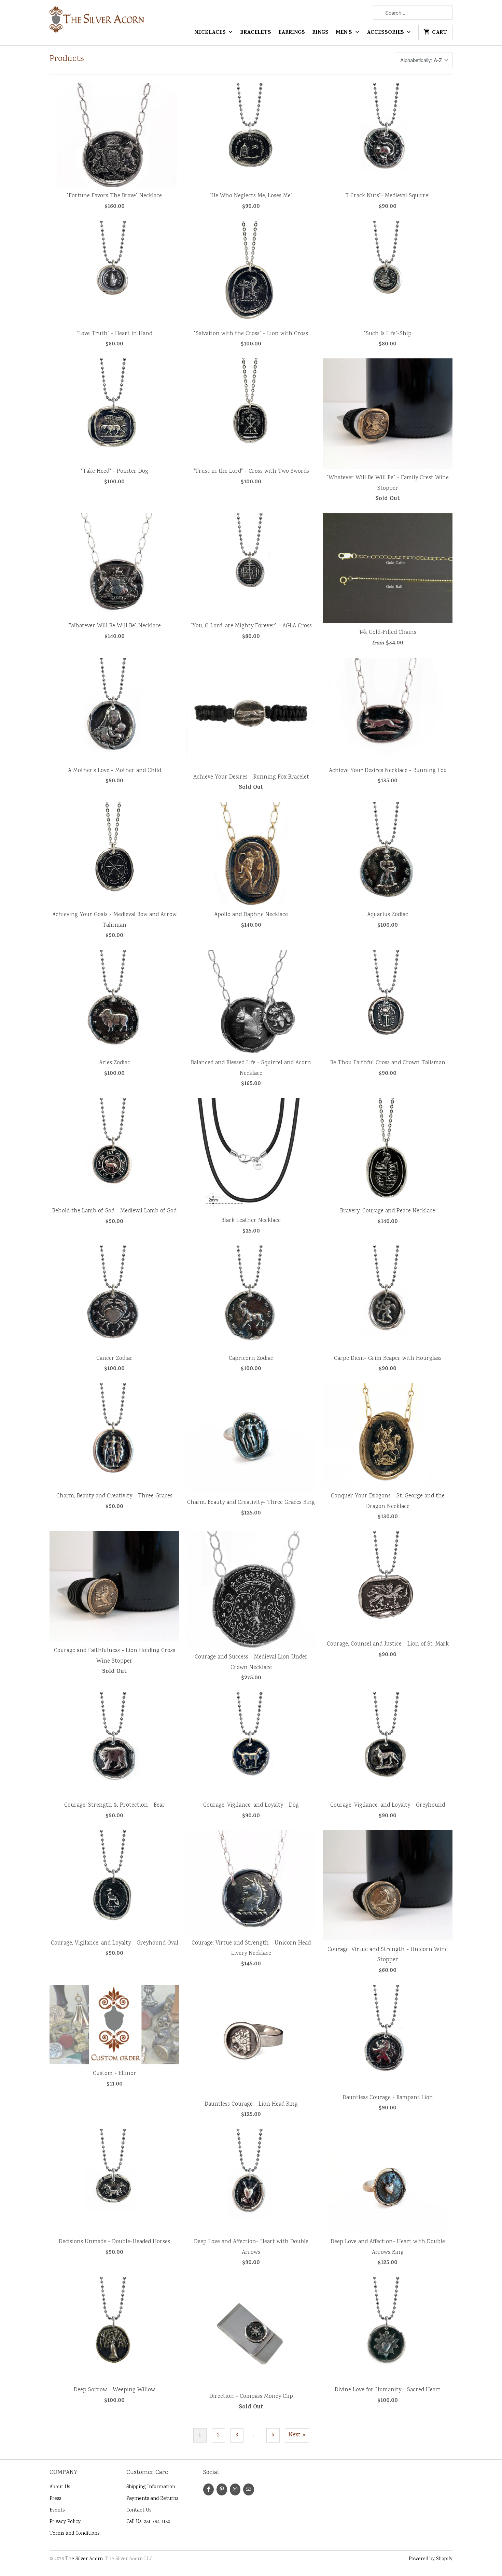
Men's (345, 33)
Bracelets (256, 33)
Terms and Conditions (74, 2534)
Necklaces (211, 33)
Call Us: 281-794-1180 (148, 2522)
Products (67, 59)
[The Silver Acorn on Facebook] (208, 2489)
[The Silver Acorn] (97, 22)
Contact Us (139, 2510)
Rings (320, 33)
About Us (60, 2487)
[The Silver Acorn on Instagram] (235, 2489)
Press (55, 2499)
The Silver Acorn (84, 2559)
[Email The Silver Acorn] (248, 2489)
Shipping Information (151, 2487)
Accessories (386, 33)
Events (57, 2510)
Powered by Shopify (431, 2559)
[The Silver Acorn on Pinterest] (222, 2489)
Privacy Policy (65, 2522)
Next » (297, 2435)
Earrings (292, 33)
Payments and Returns (152, 2499)
